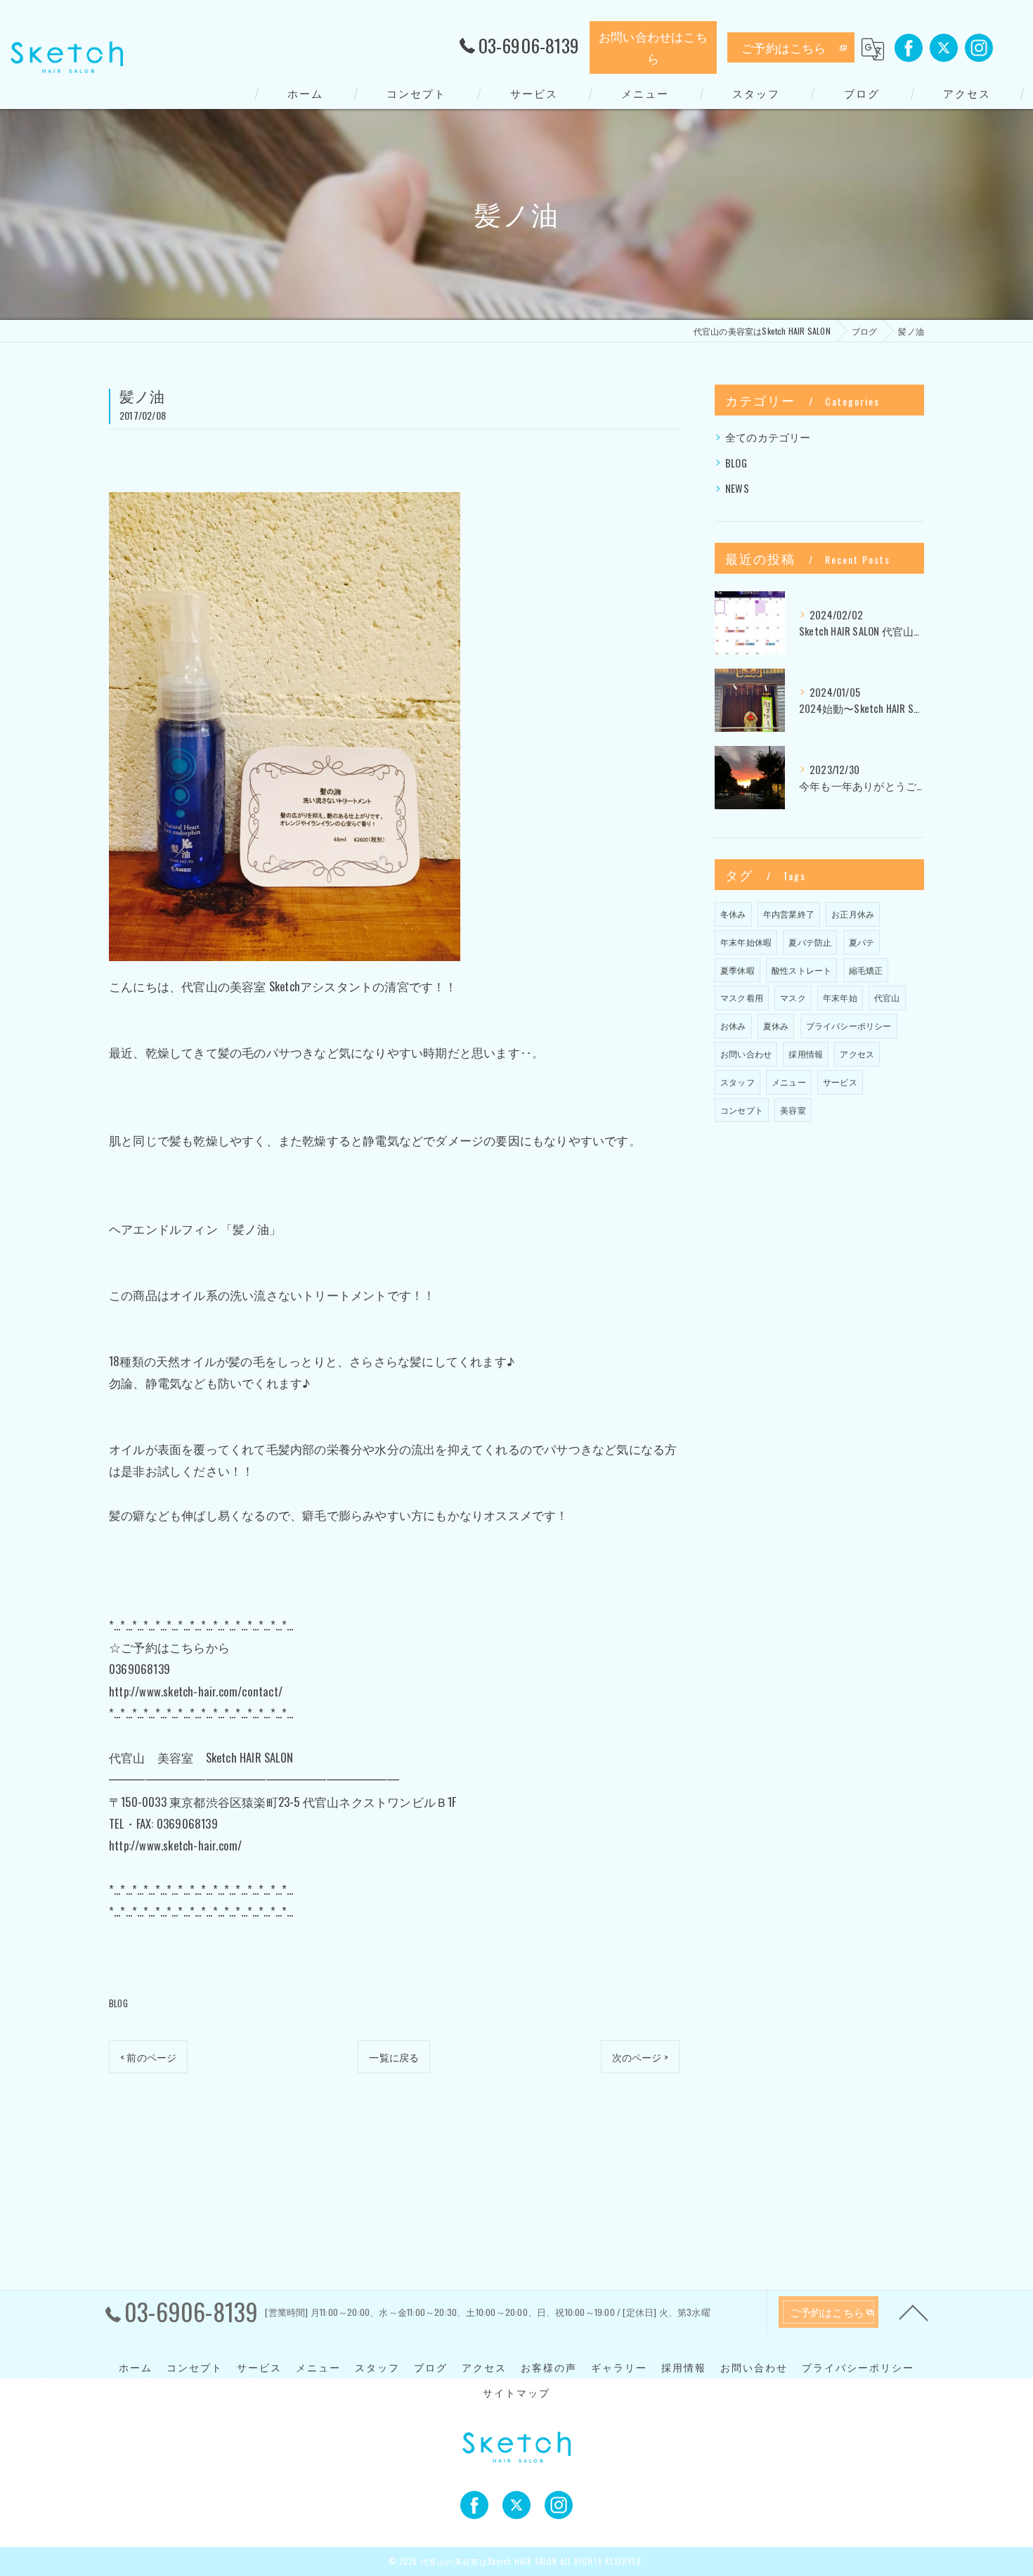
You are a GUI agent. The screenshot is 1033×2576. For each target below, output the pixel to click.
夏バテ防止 (810, 942)
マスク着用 (742, 997)
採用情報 (806, 1054)
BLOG (118, 2003)
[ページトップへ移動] (914, 2312)
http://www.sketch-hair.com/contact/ (196, 1691)
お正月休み (853, 914)
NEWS (737, 488)
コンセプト (742, 1110)
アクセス (857, 1054)
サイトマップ (516, 2393)
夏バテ (862, 942)
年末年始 (840, 997)
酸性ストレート (801, 970)
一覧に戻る (394, 2057)
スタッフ (738, 1082)
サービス (840, 1082)
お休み (733, 1025)
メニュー (789, 1082)
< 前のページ (148, 2057)
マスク (793, 997)
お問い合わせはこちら (653, 47)
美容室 (793, 1110)
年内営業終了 (789, 914)
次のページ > (640, 2057)
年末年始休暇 (746, 942)
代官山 (887, 997)
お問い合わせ (746, 1054)
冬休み (733, 914)
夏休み (776, 1025)
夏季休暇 (738, 970)
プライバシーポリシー (849, 1025)
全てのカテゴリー (768, 437)
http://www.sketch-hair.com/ (175, 1845)
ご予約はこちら (784, 47)
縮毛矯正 (866, 970)
